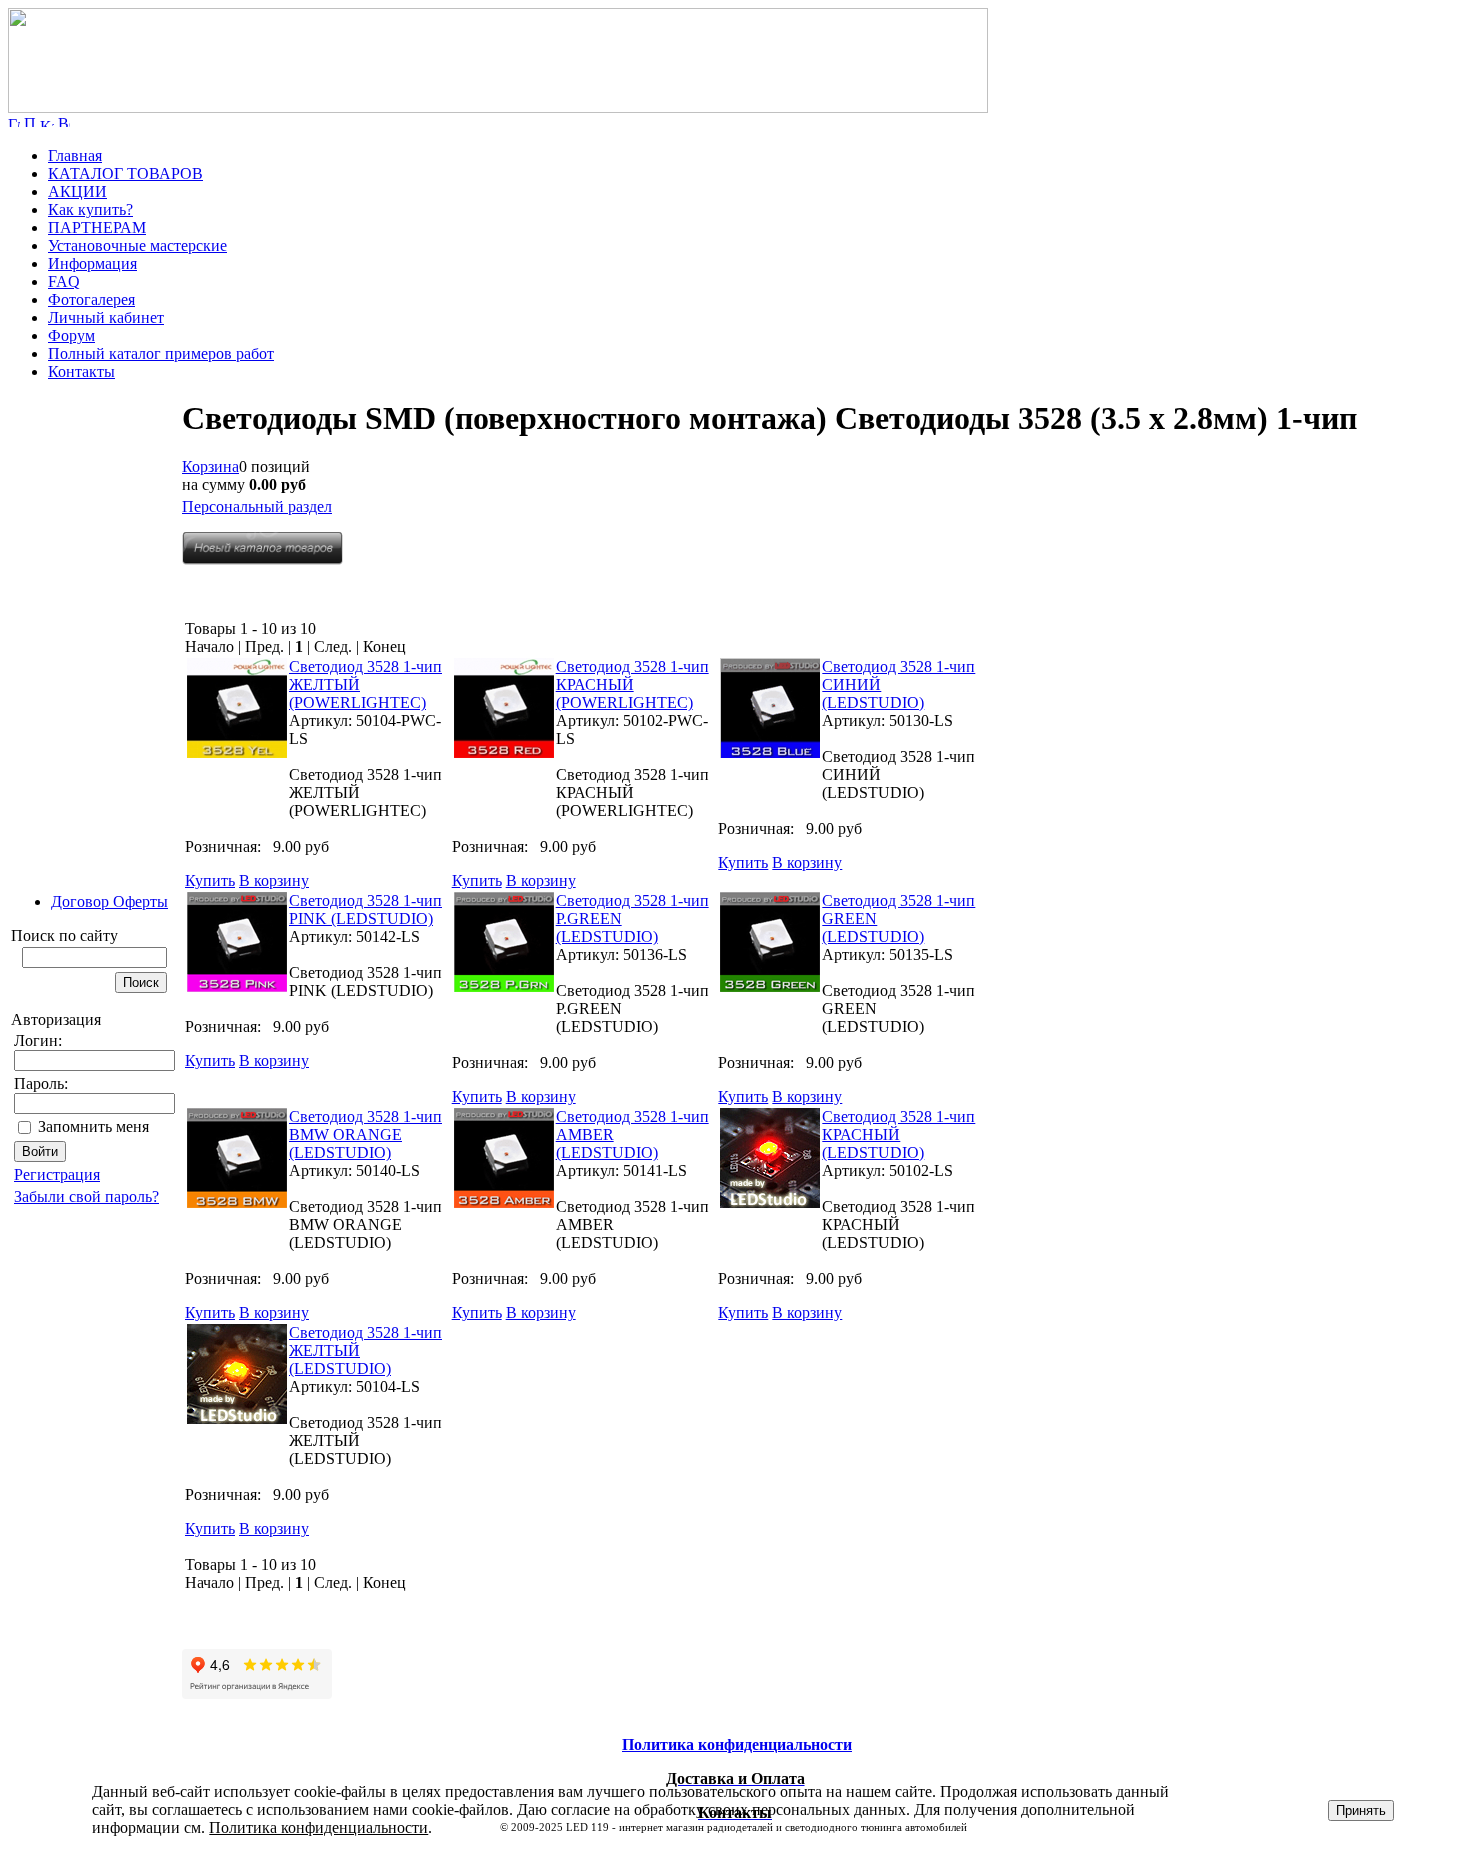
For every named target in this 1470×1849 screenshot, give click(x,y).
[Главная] (498, 107)
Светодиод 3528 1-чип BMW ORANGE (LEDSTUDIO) (365, 1134)
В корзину (274, 880)
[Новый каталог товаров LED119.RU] (262, 559)
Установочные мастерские (137, 245)
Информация (92, 263)
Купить (210, 880)
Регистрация (57, 1174)
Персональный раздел (257, 506)
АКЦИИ (77, 191)
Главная (75, 155)
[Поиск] (30, 121)
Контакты (81, 371)
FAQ (64, 281)
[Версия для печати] (64, 121)
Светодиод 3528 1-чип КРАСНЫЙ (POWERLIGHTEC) (632, 684)
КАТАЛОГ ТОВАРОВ (125, 173)
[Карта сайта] (47, 121)
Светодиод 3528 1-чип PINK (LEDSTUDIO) (365, 909)
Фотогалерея (91, 299)
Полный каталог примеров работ (161, 353)
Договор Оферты (109, 901)
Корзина (210, 466)
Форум (71, 335)
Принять (1361, 1810)
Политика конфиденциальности (318, 1827)
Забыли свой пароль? (86, 1196)
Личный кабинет (106, 317)
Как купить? (90, 209)
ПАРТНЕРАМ (97, 227)
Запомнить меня (93, 1126)
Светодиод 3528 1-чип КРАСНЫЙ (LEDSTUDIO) (898, 1134)
